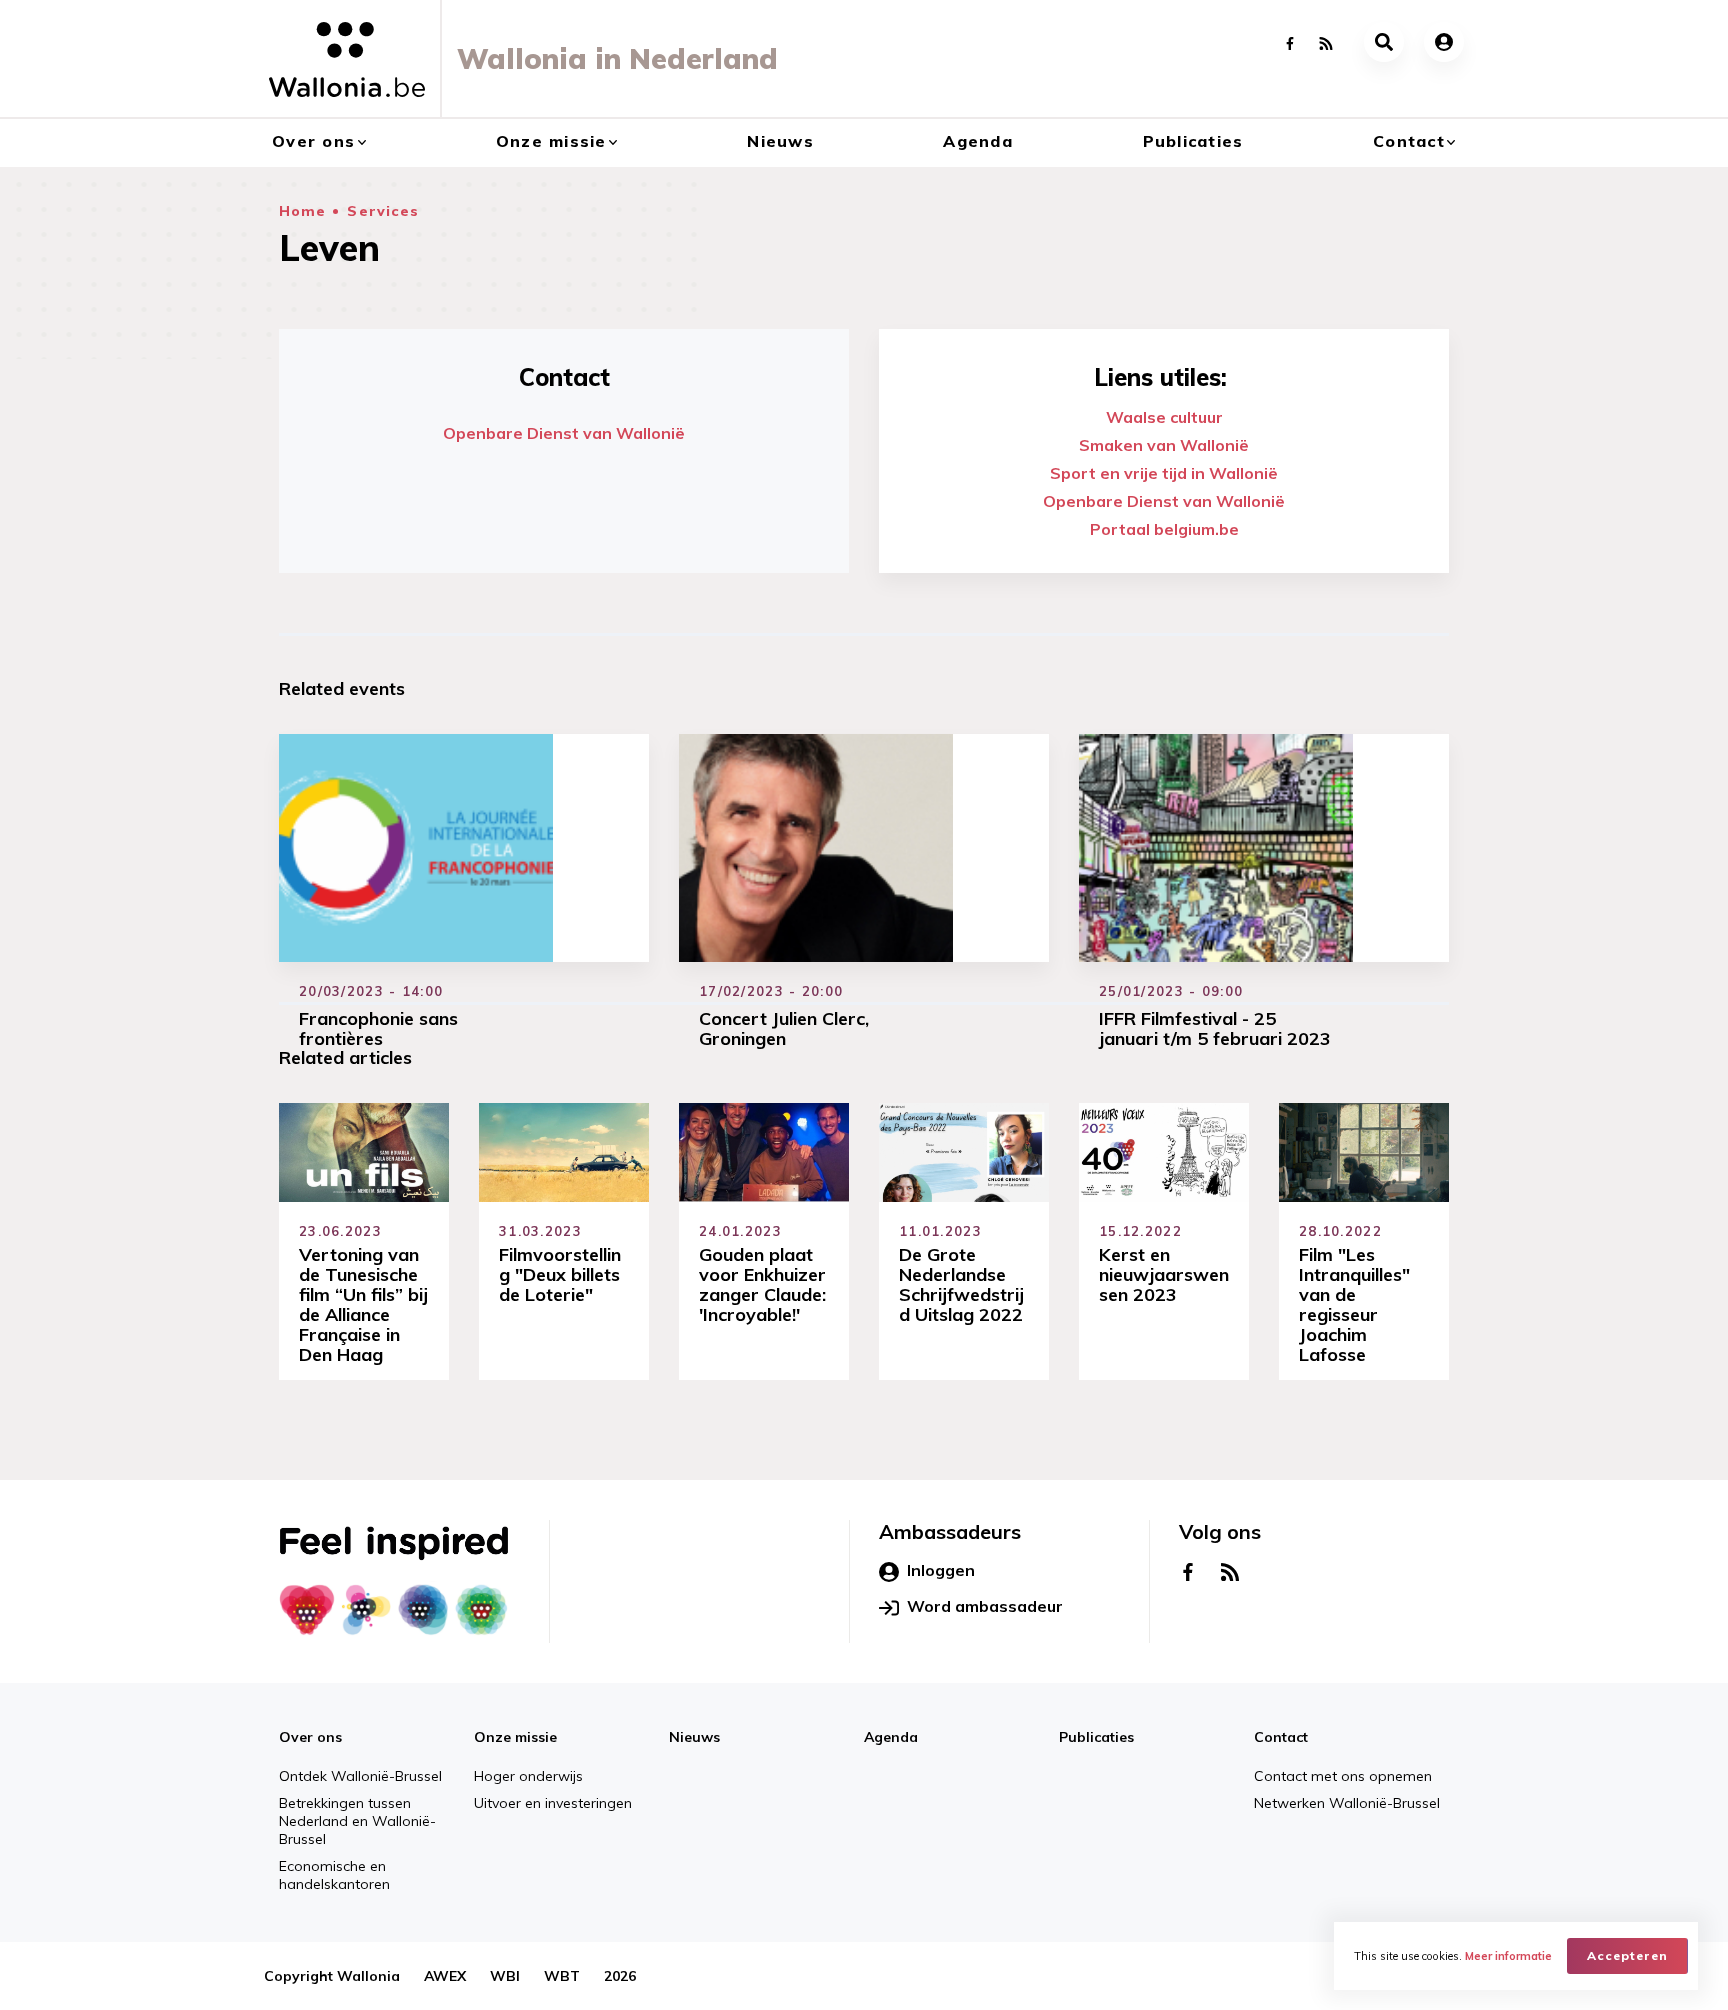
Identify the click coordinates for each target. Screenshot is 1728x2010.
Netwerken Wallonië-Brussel (1347, 1803)
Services (383, 211)
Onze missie (551, 141)
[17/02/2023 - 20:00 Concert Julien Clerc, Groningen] (864, 848)
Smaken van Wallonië (1164, 445)
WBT (562, 1976)
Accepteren (1627, 1955)
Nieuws (780, 141)
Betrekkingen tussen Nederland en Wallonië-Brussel (357, 1821)
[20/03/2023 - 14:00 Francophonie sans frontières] (464, 848)
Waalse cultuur (1164, 417)
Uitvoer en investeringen (553, 1803)
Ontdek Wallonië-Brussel (360, 1776)
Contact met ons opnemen (1343, 1776)
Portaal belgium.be (1164, 529)
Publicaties (1193, 141)
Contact (1409, 141)
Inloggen (941, 1570)
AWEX (445, 1976)
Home (302, 211)
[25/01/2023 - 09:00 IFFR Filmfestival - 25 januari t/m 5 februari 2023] (1264, 848)
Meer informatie (1508, 1956)
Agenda (978, 141)
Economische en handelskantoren (334, 1875)
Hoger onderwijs (528, 1776)
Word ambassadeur (985, 1606)
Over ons (313, 141)
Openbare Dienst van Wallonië (564, 433)
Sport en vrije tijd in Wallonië (1164, 473)
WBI (505, 1976)
